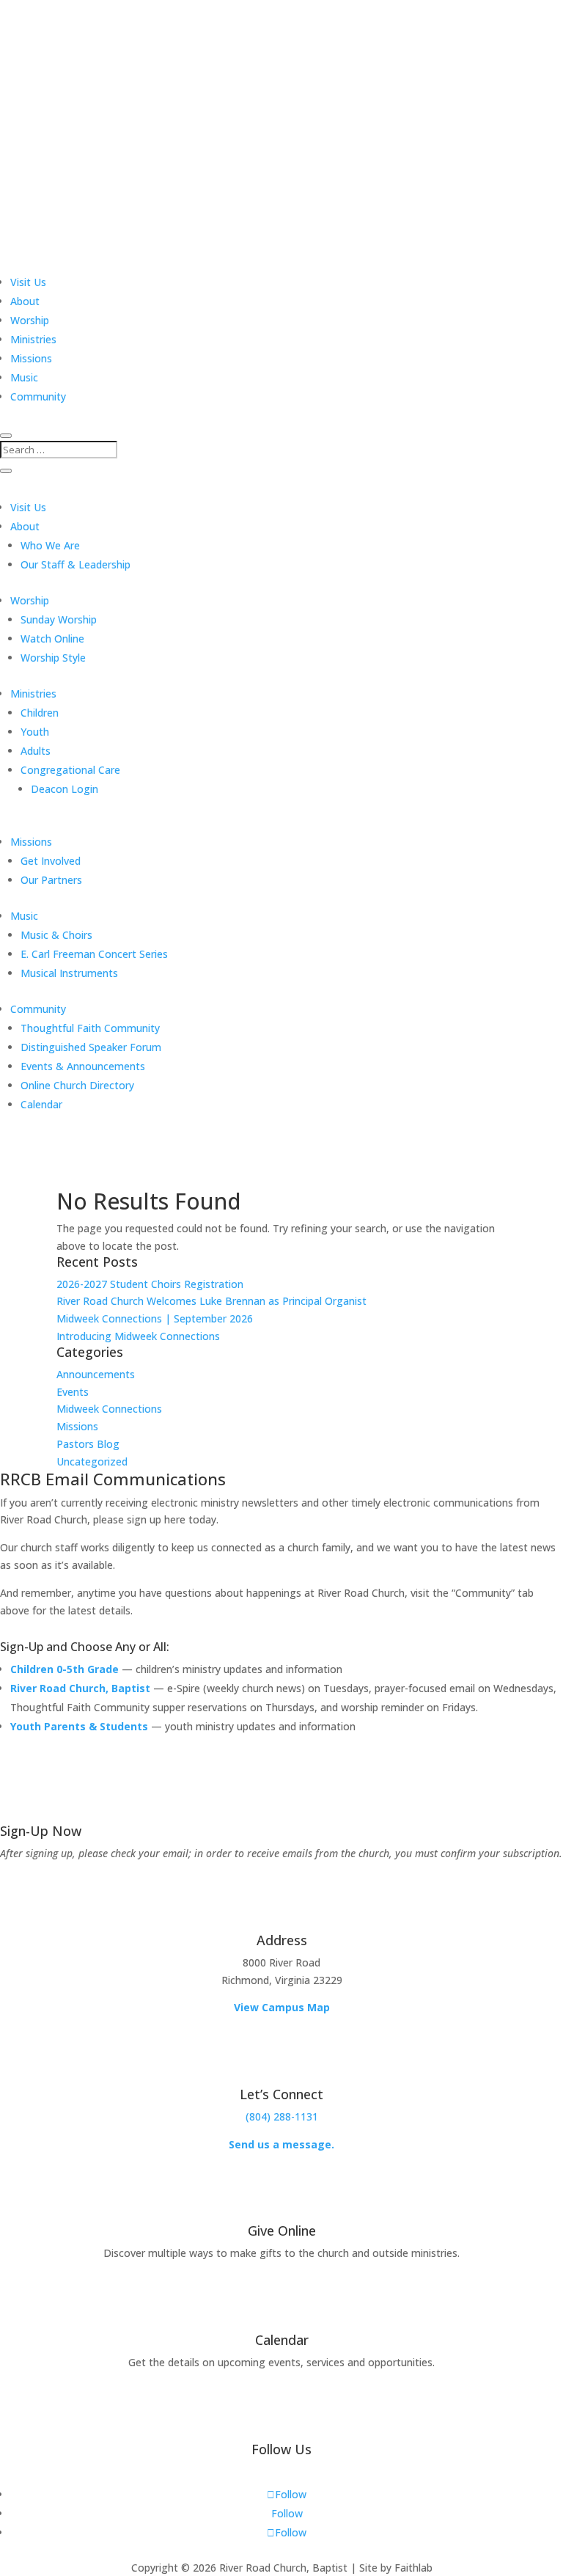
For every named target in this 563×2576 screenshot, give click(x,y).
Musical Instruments (69, 973)
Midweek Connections (109, 1409)
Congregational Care (70, 770)
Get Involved (51, 861)
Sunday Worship (59, 619)
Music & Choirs (56, 935)
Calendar (41, 1104)
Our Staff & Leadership (76, 564)
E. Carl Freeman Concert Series (94, 954)
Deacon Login (65, 789)
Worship (30, 320)
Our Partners (51, 880)
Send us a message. (281, 2144)
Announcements (96, 1374)
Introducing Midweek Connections (138, 1336)
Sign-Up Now (41, 1831)
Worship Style (53, 658)
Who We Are (50, 545)
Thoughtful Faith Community (90, 1028)
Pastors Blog (88, 1444)
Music (24, 377)
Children (40, 713)
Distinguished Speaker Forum (91, 1047)
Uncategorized (92, 1461)
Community (38, 396)
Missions (31, 358)
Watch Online (52, 638)
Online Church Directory (77, 1085)
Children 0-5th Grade (65, 1669)
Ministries (33, 339)
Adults (36, 751)
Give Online (282, 2231)
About (25, 301)
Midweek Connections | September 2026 (155, 1318)
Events (73, 1392)
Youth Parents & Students (79, 1726)
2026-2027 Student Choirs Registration (150, 1284)
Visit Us (28, 282)
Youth (35, 732)
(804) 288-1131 (282, 2116)
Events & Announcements (83, 1066)
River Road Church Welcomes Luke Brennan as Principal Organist (211, 1301)
